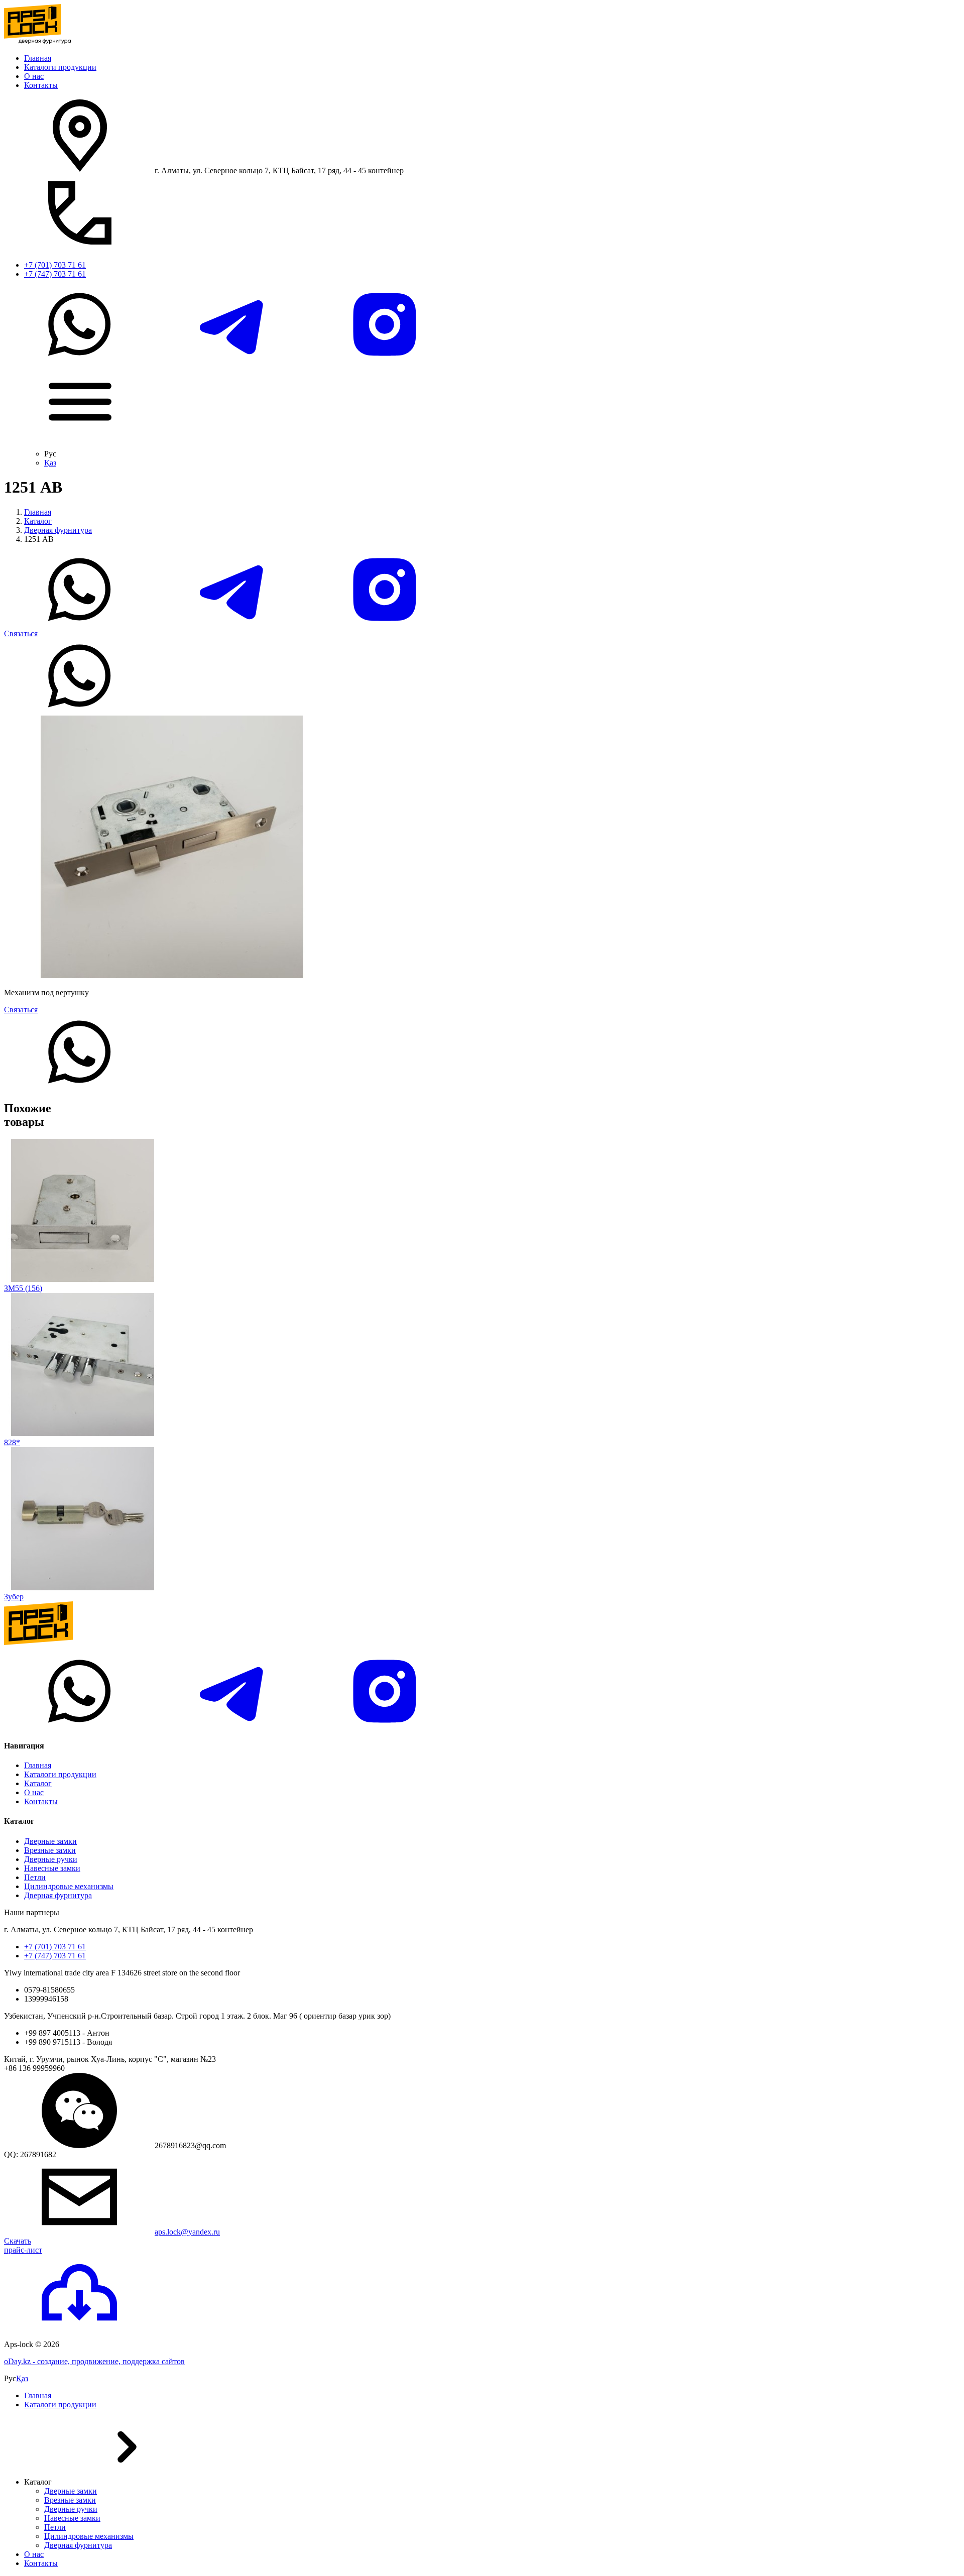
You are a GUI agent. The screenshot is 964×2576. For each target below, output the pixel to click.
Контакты (41, 85)
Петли (35, 1877)
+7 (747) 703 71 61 (55, 274)
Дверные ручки (51, 1859)
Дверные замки (50, 1841)
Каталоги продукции (60, 67)
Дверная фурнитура (58, 530)
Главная (38, 58)
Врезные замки (50, 1850)
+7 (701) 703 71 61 (55, 265)
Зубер (14, 1597)
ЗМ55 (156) (23, 1288)
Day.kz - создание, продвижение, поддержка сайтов (94, 2361)
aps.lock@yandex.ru (187, 2232)
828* (12, 1442)
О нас (34, 76)
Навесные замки (52, 1868)
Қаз (50, 463)
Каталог (38, 521)
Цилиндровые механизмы (69, 1886)
